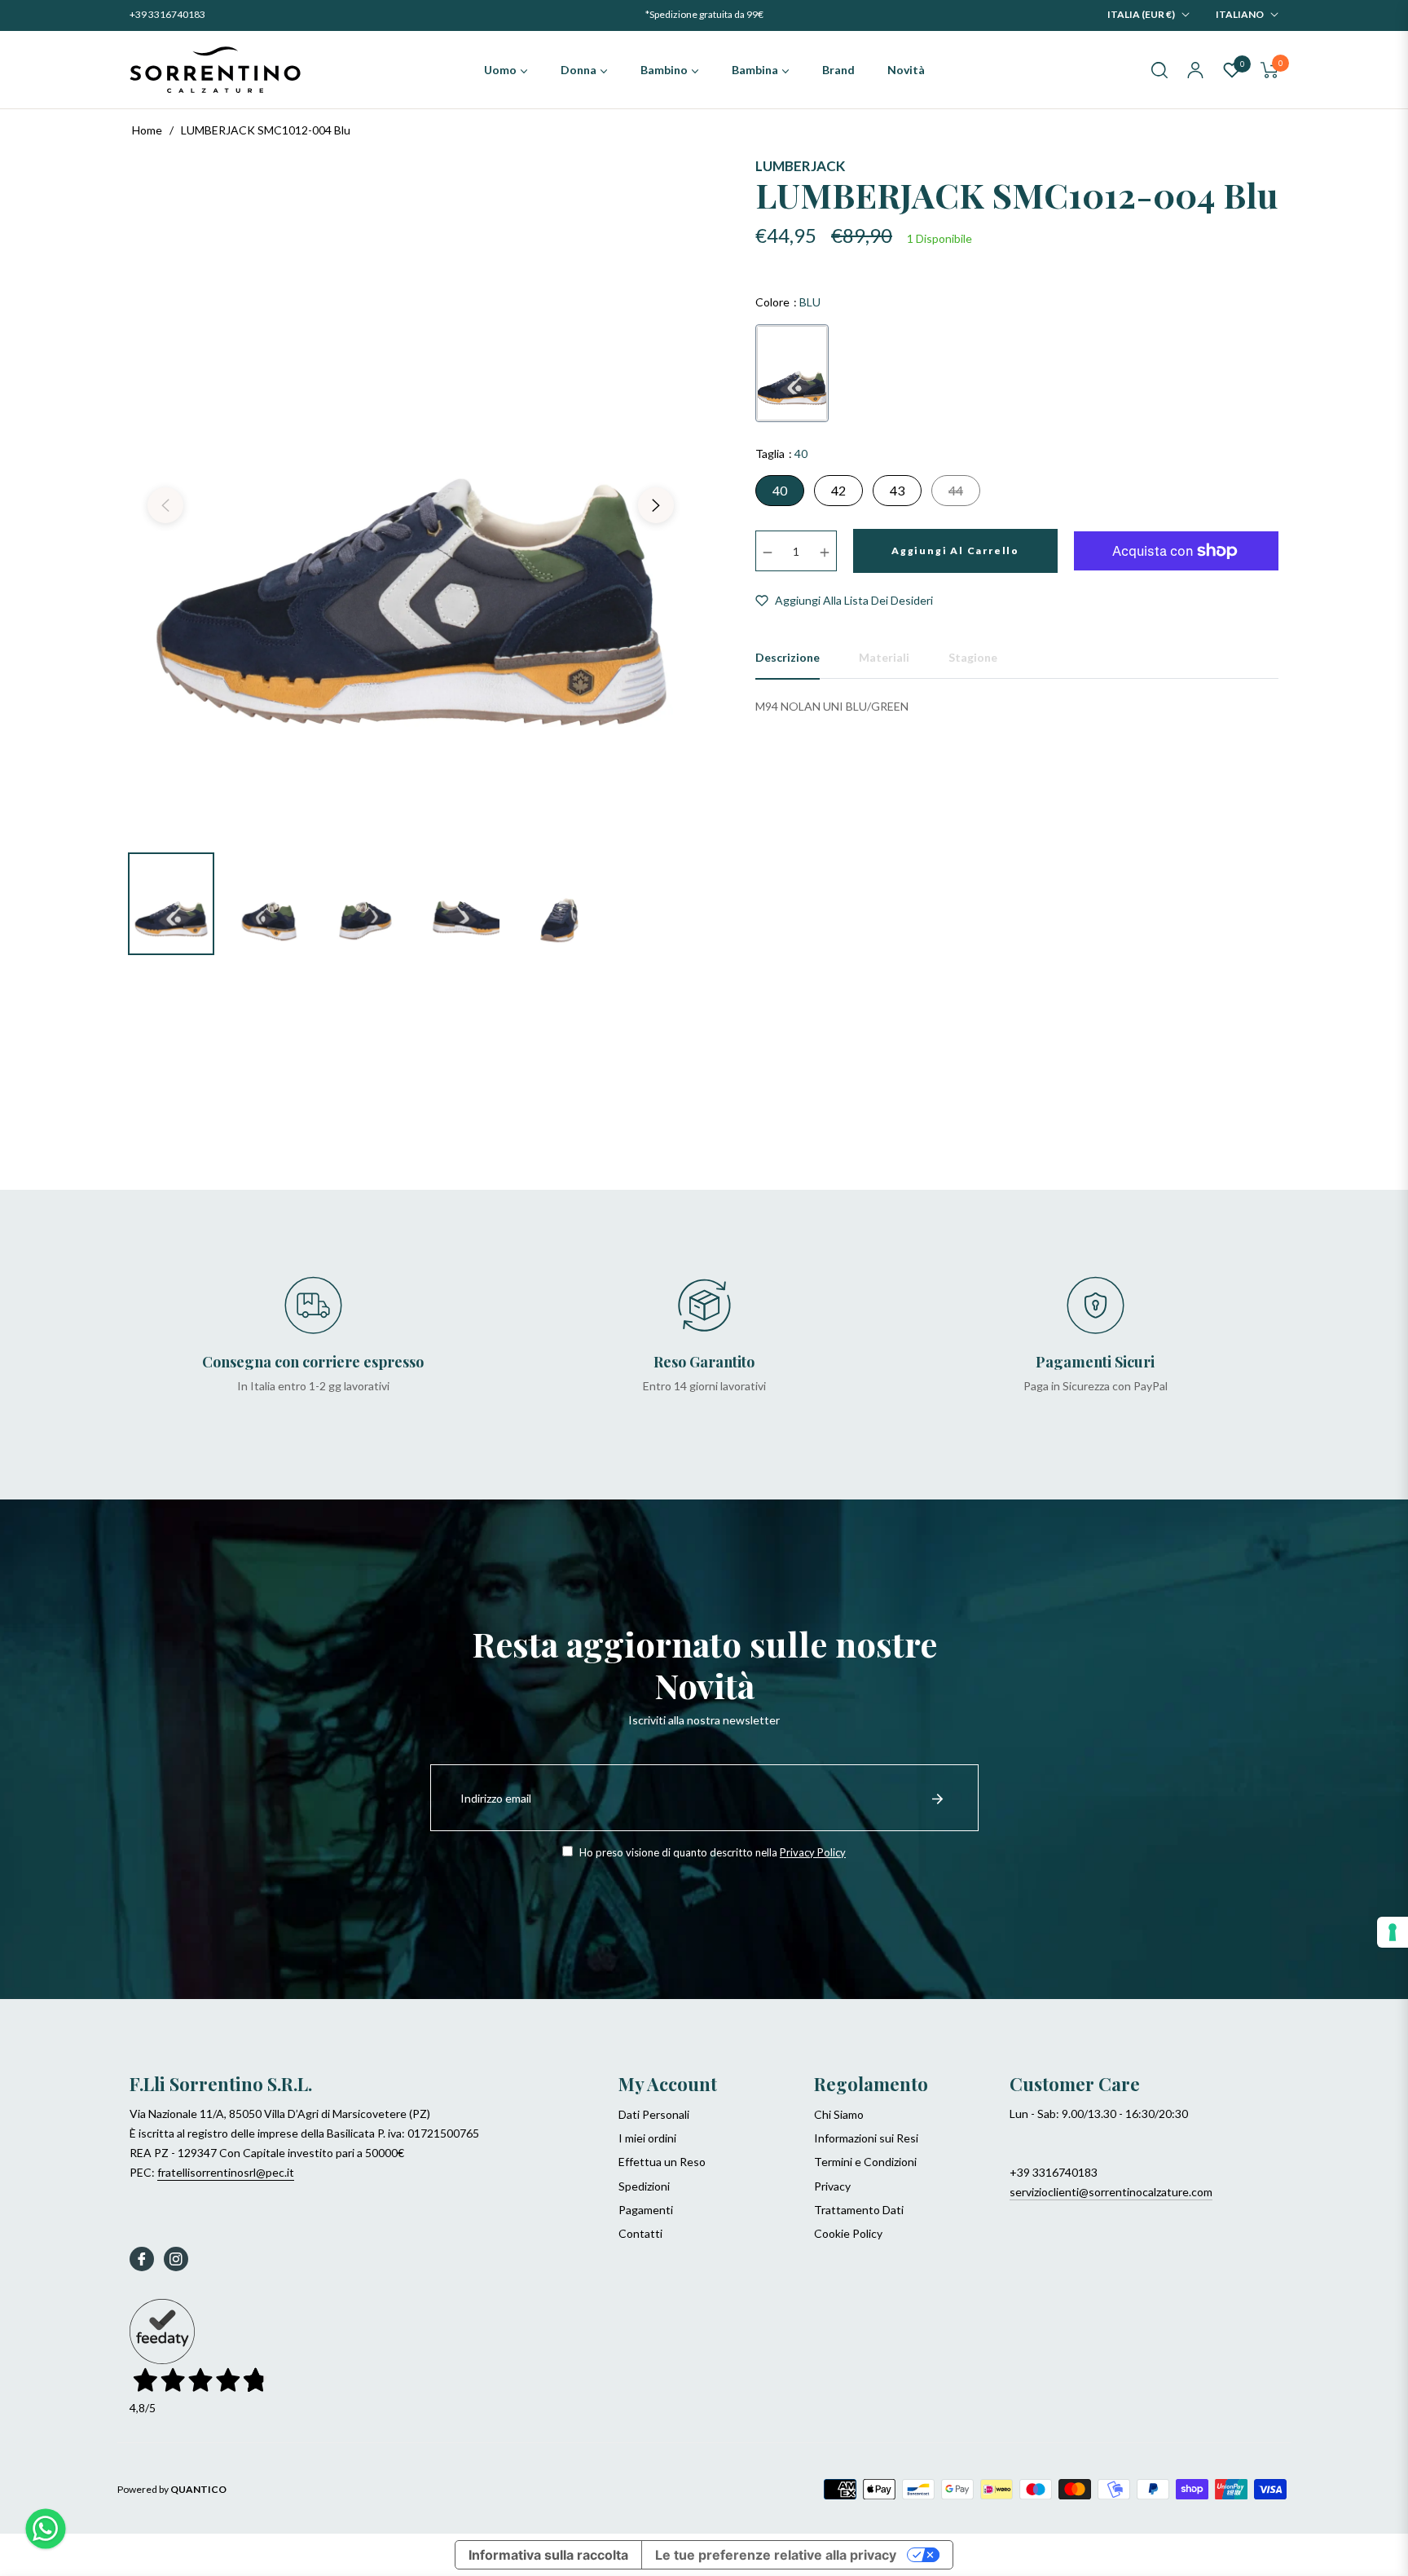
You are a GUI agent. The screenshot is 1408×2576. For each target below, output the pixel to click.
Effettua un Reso (662, 2162)
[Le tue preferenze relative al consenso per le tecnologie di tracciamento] (1393, 1932)
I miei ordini (647, 2138)
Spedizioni (644, 2186)
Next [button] (656, 505)
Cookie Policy (848, 2233)
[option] (411, 495)
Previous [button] (165, 505)
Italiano (1240, 14)
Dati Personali (654, 2114)
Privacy (832, 2186)
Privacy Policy (813, 1852)
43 (897, 490)
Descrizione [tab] (788, 657)
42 (838, 490)
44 (956, 490)
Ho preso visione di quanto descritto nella (711, 1852)
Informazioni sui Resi (866, 2138)
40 (780, 490)
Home (147, 130)
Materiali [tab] (884, 657)
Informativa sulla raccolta (548, 2555)
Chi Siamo (839, 2114)
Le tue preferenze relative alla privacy (776, 2555)
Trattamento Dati (859, 2210)
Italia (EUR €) (1141, 14)
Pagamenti (646, 2210)
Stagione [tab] (973, 657)
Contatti (640, 2233)
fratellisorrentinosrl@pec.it (226, 2172)
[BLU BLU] (792, 373)
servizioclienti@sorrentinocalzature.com (1111, 2192)
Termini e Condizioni (865, 2162)
